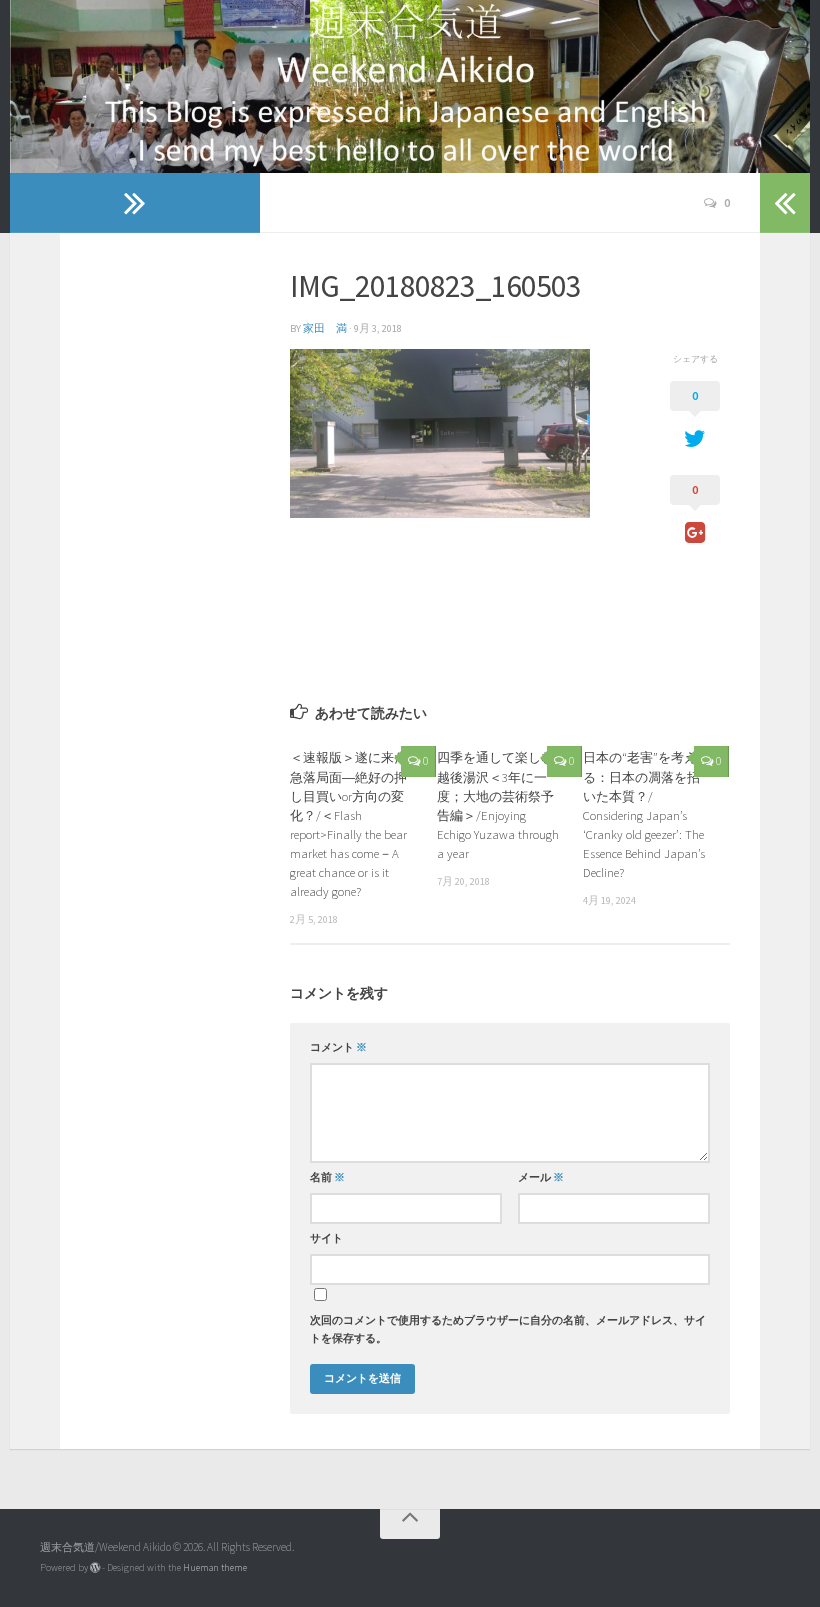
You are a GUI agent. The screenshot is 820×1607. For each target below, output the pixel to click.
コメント (338, 1047)
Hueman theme (215, 1567)
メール (541, 1177)
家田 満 (325, 328)
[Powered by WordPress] (95, 1568)
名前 (327, 1177)
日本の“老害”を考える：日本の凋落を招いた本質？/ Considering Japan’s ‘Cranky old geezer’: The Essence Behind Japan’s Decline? (644, 814)
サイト (326, 1238)
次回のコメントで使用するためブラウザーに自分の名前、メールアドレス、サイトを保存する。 (508, 1329)
